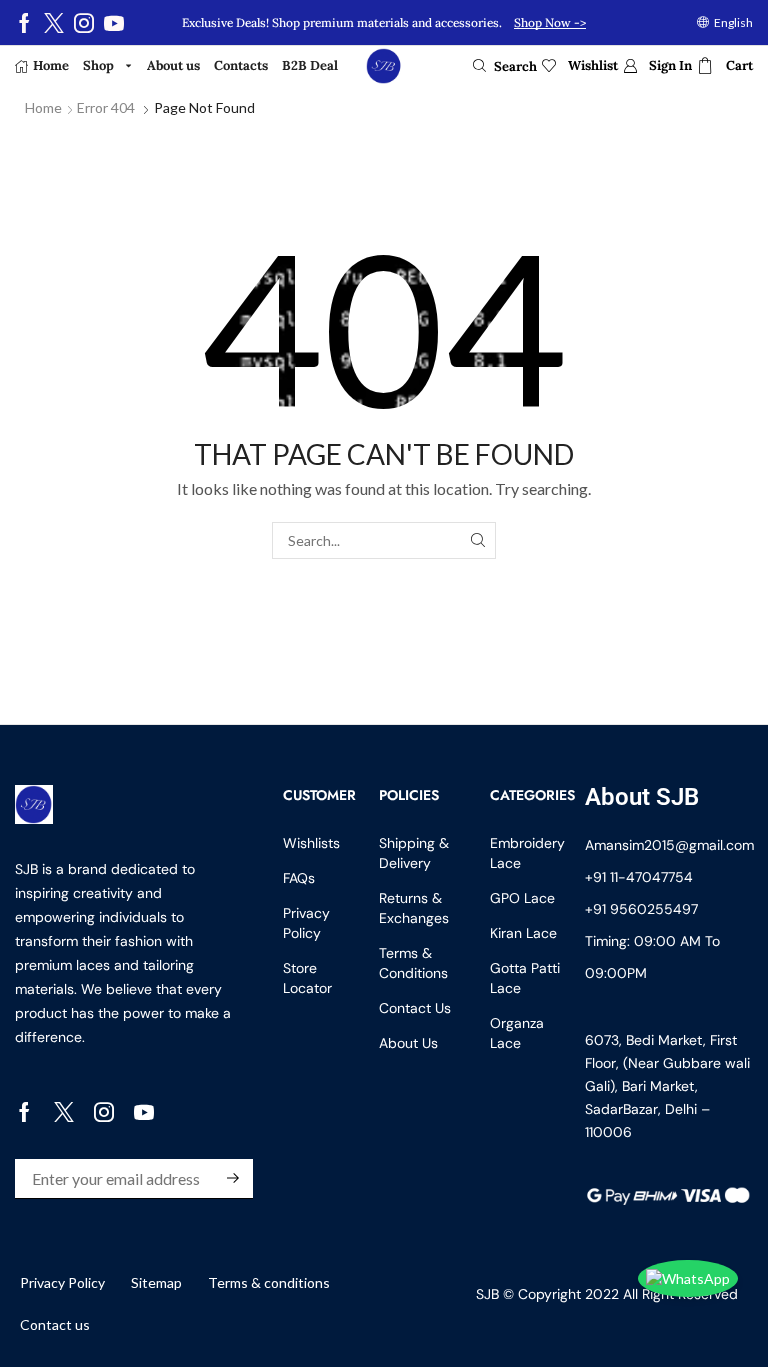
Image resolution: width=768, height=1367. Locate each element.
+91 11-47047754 (639, 877)
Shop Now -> (550, 22)
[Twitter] (54, 23)
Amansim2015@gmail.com (669, 845)
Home (43, 107)
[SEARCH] (477, 540)
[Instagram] (84, 23)
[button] (505, 66)
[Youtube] (114, 23)
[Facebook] (24, 23)
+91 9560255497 (641, 909)
